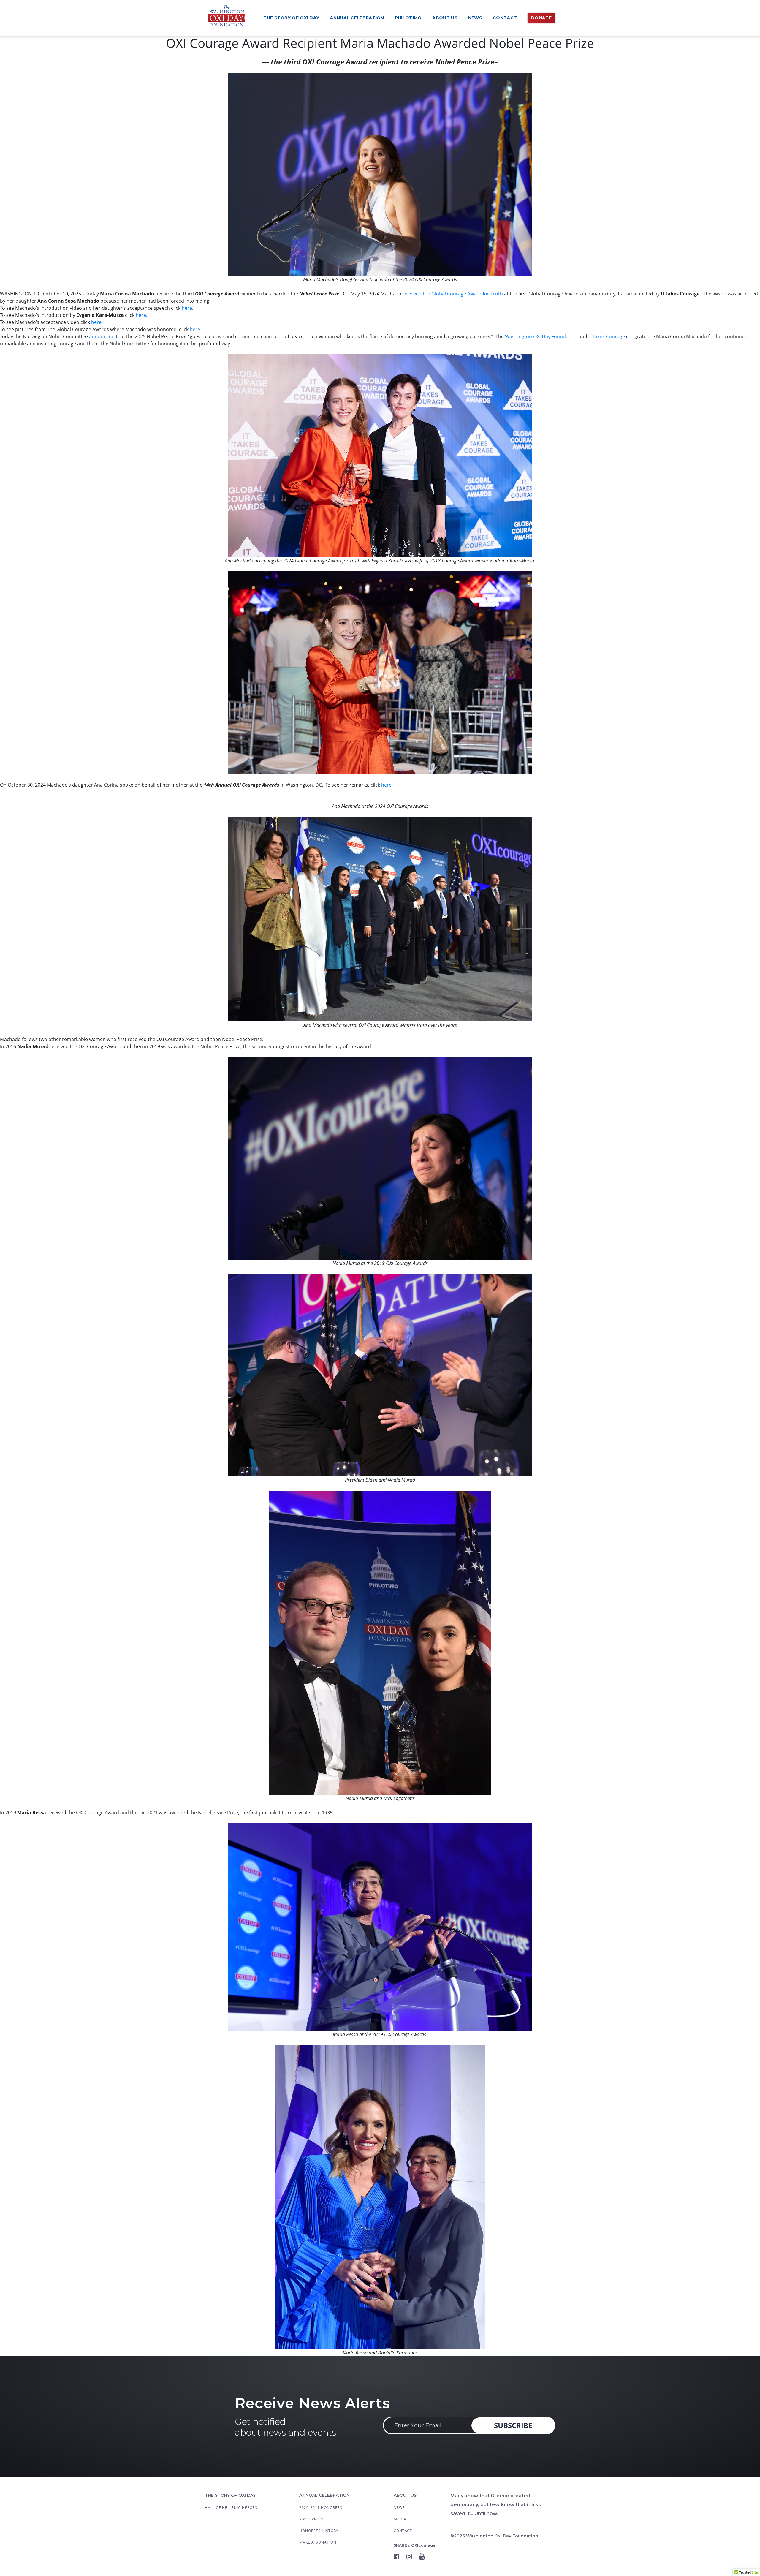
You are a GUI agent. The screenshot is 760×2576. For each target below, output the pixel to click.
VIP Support (312, 2519)
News (475, 18)
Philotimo (408, 18)
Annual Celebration (357, 18)
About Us (445, 18)
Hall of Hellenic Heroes (231, 2508)
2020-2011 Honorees (321, 2508)
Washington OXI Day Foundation (541, 336)
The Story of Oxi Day (291, 18)
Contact (505, 18)
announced (102, 336)
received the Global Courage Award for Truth (453, 294)
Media (400, 2519)
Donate (541, 18)
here (187, 308)
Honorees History (319, 2531)
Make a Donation (318, 2542)
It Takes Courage (607, 336)
